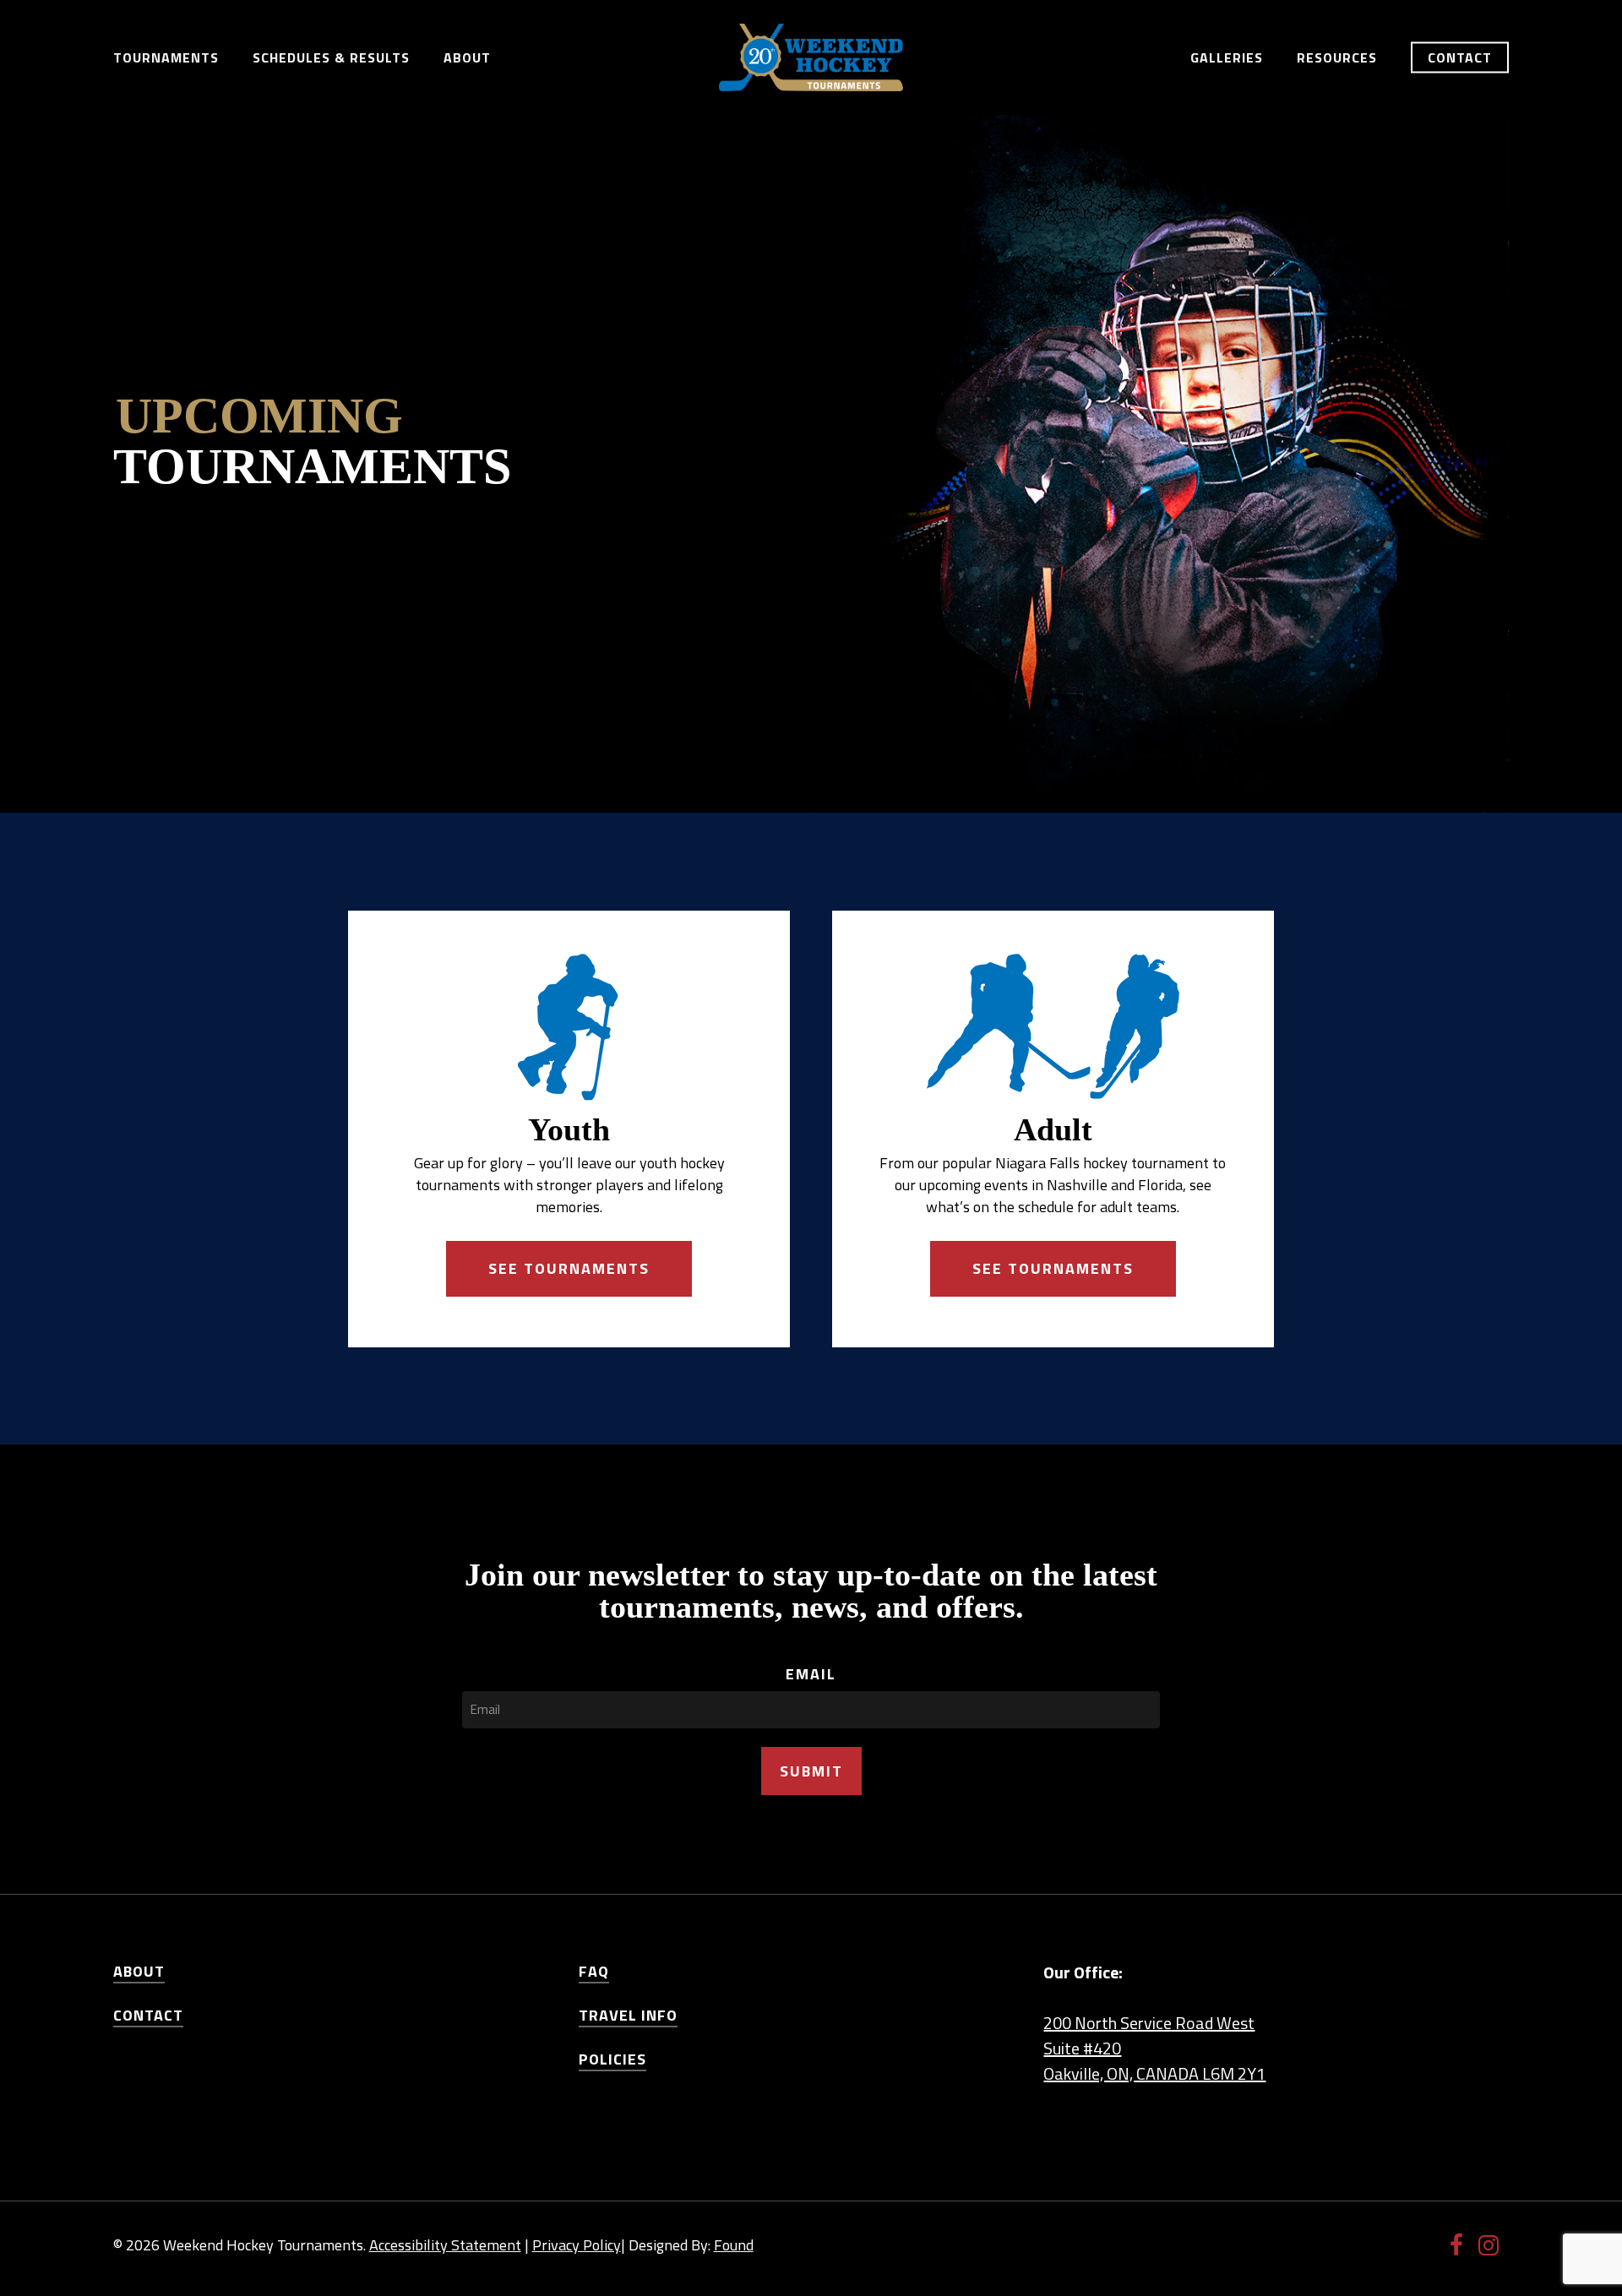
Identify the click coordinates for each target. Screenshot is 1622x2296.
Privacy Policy (577, 2245)
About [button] (139, 1971)
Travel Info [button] (628, 2015)
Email (811, 1674)
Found (734, 2245)
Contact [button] (148, 2015)
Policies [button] (612, 2059)
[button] (569, 1269)
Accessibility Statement (445, 2245)
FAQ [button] (594, 1971)
